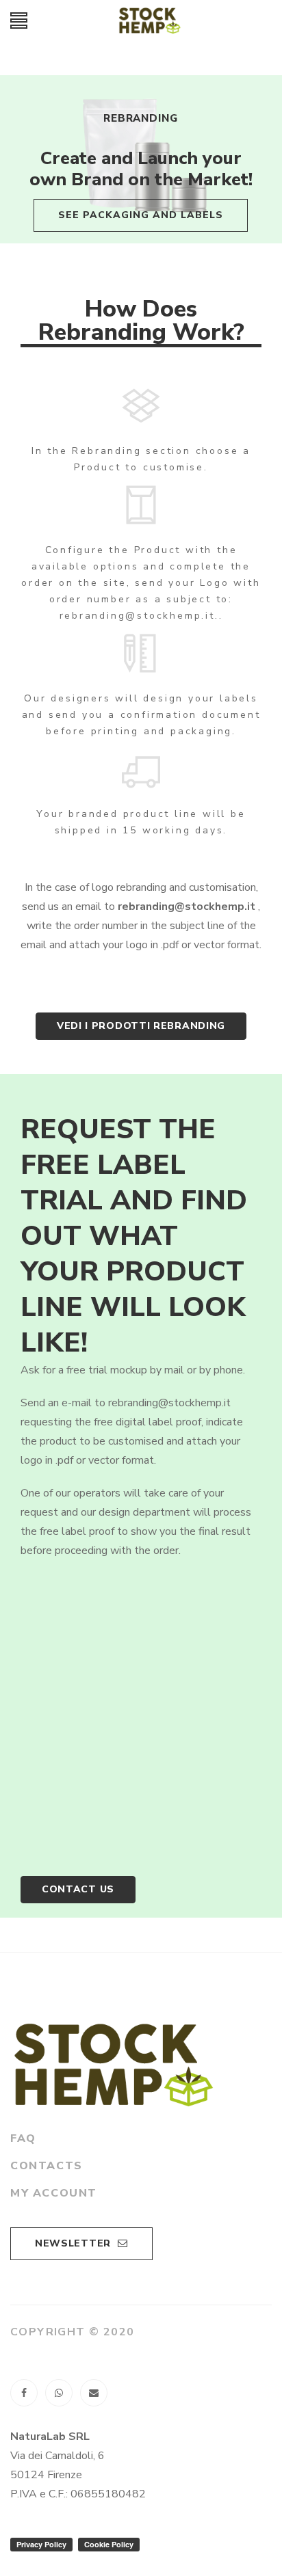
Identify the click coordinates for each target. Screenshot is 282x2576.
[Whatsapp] (59, 2393)
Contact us (78, 1889)
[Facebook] (24, 2393)
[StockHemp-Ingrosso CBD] (150, 21)
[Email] (94, 2393)
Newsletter (73, 2243)
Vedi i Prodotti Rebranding (141, 1026)
